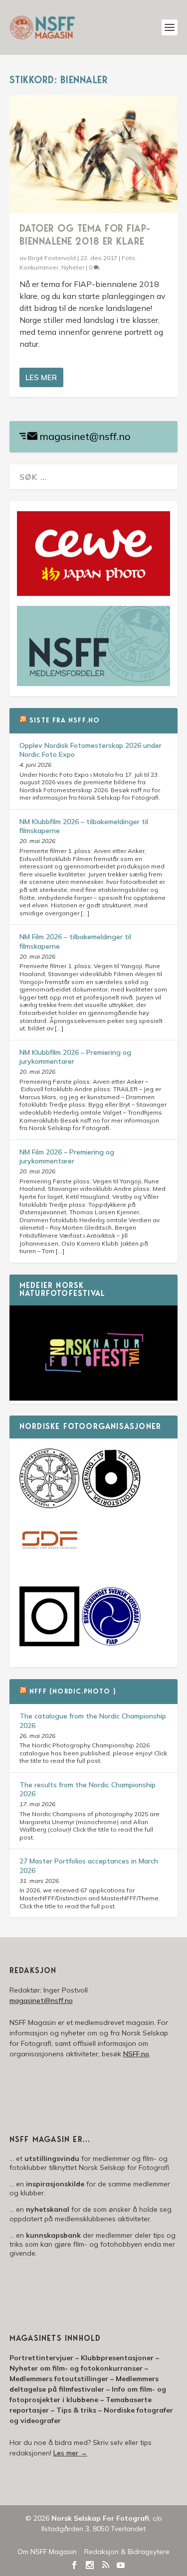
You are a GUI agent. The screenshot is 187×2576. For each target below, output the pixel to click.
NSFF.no (136, 2054)
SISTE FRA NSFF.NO (65, 721)
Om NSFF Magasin (47, 2552)
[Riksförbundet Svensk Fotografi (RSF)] (111, 1644)
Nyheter (73, 267)
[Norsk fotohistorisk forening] (111, 1506)
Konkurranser (39, 267)
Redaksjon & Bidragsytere (127, 2552)
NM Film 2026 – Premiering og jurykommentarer (67, 1156)
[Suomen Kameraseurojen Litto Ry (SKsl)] (49, 1644)
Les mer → (70, 2453)
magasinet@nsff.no (85, 436)
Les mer (41, 377)
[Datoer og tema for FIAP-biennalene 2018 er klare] (94, 154)
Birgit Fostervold (52, 258)
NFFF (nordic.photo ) (73, 1692)
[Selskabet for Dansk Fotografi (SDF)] (49, 1569)
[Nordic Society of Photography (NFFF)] (49, 1506)
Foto (128, 258)
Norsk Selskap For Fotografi (100, 2518)
